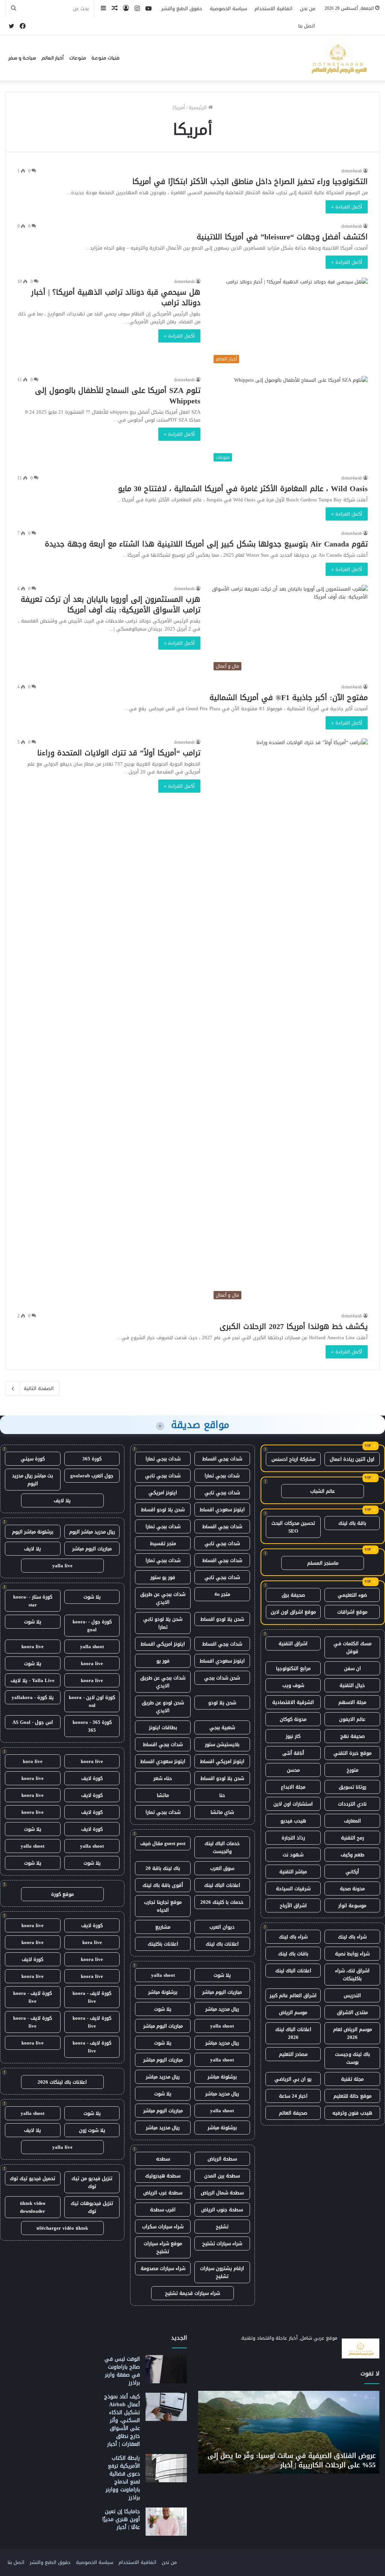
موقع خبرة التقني (352, 1753)
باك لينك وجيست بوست (352, 2058)
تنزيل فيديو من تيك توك (92, 2182)
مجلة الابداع (293, 1787)
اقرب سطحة (163, 2210)
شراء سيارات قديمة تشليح (192, 2293)
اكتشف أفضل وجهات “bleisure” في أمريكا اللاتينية (282, 237)
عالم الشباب (323, 1491)
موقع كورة (62, 1894)
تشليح (222, 2227)
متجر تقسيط (163, 1543)
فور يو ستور (163, 1577)
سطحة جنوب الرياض (222, 2210)
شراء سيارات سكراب (163, 2227)
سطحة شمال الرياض (222, 2193)
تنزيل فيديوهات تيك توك (92, 2207)
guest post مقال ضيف (163, 1843)
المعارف (352, 1821)
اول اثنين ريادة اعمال (352, 1459)
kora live (33, 1761)
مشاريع (163, 1927)
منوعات (78, 58)
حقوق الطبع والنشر (182, 8)
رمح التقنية (352, 1838)
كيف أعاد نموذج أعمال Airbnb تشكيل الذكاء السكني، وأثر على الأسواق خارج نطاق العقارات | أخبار (122, 2420)
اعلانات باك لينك (222, 1944)
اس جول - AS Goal (33, 1722)
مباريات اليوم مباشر (222, 1992)
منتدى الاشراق (352, 2012)
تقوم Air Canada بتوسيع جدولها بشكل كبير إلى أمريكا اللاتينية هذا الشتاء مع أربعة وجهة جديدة (206, 544)
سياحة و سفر (22, 58)
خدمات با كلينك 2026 (222, 1902)
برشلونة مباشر (163, 1992)
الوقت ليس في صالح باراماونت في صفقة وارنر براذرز (122, 2371)
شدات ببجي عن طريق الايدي (163, 1598)
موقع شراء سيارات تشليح (163, 2247)
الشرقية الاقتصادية (293, 1702)
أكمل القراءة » (347, 207)
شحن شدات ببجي (222, 1678)
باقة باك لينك (352, 1523)
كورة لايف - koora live (92, 1997)
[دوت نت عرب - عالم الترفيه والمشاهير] (338, 58)
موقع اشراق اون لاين (293, 1612)
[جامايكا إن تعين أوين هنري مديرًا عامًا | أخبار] (166, 2522)
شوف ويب (293, 1685)
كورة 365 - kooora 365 (92, 1726)
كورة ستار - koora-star (33, 1601)
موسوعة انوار (352, 1905)
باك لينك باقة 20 (163, 1868)
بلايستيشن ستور (222, 1744)
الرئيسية (199, 107)
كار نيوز (293, 1736)
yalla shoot (163, 1975)
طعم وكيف (352, 1855)
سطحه (163, 2159)
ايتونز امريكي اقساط (163, 1644)
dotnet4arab (352, 171)
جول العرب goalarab (92, 1476)
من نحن (308, 8)
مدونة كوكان (293, 1719)
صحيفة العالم (293, 2113)
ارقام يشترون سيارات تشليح (222, 2272)
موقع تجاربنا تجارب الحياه (163, 1906)
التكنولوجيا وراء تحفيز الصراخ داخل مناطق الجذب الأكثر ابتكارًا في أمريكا (250, 181)
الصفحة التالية (39, 1388)
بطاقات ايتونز (163, 1727)
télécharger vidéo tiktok (62, 2228)
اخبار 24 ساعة (293, 2096)
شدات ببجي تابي (163, 1476)
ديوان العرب (222, 1927)
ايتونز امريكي (163, 1493)
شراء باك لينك (352, 1937)
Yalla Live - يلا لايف (33, 1680)
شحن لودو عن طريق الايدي (163, 1707)
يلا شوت (222, 1975)
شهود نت (293, 1855)
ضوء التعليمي (352, 1595)
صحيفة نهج (352, 1736)
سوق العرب (222, 1868)
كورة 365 (92, 1459)
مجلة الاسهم (352, 1702)
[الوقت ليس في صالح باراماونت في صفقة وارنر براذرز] (166, 2369)
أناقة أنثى (293, 1753)
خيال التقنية (352, 1685)
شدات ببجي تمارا (163, 1459)
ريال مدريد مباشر (222, 2009)
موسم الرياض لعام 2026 (352, 2033)
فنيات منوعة (105, 58)
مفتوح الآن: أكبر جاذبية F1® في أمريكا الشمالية (289, 697)
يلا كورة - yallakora (33, 1697)
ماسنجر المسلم (323, 1563)
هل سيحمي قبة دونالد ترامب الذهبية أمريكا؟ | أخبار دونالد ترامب (116, 297)
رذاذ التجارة (293, 1838)
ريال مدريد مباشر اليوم (92, 1532)
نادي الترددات (352, 1804)
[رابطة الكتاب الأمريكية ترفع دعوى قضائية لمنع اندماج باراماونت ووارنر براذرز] (166, 2468)
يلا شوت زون (92, 2130)
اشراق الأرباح (293, 1905)
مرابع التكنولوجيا (293, 1668)
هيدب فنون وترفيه (352, 2113)
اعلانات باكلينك (163, 1944)
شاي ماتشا (222, 1812)
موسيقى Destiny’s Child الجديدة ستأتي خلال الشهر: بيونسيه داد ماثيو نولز (296, 2460)
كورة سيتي (33, 1459)
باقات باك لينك (293, 1954)
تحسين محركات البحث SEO (293, 1527)
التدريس (352, 1995)
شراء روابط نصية (352, 1954)
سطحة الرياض (222, 2159)
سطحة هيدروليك (163, 2176)
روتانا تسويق (352, 1787)
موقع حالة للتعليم (352, 2096)
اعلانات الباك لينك (293, 1971)
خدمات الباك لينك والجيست (222, 1847)
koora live (33, 1647)
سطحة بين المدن (222, 2176)
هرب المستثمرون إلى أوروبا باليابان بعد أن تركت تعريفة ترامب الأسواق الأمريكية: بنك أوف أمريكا (111, 604)
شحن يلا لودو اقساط (163, 1510)
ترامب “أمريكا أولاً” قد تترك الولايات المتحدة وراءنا (119, 753)
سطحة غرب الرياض (163, 2193)
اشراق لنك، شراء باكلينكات (352, 1975)
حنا (222, 1795)
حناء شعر (163, 1778)
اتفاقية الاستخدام (274, 8)
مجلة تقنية (352, 2079)
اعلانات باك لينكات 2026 (62, 2082)
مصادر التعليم (293, 2054)
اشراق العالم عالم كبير (293, 1995)
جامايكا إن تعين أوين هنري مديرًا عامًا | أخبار (121, 2519)
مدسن (293, 1770)
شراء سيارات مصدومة (163, 2268)
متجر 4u (222, 1594)
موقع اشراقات (352, 1612)
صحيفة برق (293, 1595)
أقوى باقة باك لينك (163, 1885)
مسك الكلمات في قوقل (352, 1647)
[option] (289, 2432)
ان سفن (352, 1668)
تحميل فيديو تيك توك (33, 2178)
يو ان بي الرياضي (293, 2079)
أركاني (352, 1872)
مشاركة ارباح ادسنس (293, 1459)
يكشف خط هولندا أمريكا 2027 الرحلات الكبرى (294, 1326)
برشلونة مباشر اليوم (33, 1532)
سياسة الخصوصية (228, 8)
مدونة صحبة (352, 1889)
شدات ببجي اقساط (222, 1459)
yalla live (62, 1566)
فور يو (163, 1661)
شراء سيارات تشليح (222, 2243)
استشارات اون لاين (293, 1804)
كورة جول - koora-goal (92, 1626)
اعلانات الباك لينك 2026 (293, 2033)
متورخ (352, 1770)
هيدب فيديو (293, 1821)
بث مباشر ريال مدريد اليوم (33, 1480)
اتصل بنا (307, 26)
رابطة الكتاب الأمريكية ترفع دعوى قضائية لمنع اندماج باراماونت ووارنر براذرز (123, 2478)
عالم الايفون (352, 1719)
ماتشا (163, 1795)
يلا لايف (62, 1500)
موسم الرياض (293, 2012)
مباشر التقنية (293, 1872)
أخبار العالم (53, 58)
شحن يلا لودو (222, 1703)
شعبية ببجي (222, 1727)
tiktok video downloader (33, 2207)
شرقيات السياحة (293, 1889)
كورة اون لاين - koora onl (92, 1701)
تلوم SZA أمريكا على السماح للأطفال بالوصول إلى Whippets (118, 396)
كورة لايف (92, 1778)
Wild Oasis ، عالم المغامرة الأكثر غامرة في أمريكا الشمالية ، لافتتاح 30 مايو (243, 489)
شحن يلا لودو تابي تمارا (163, 1623)
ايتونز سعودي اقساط (222, 1510)
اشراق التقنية (293, 1643)
